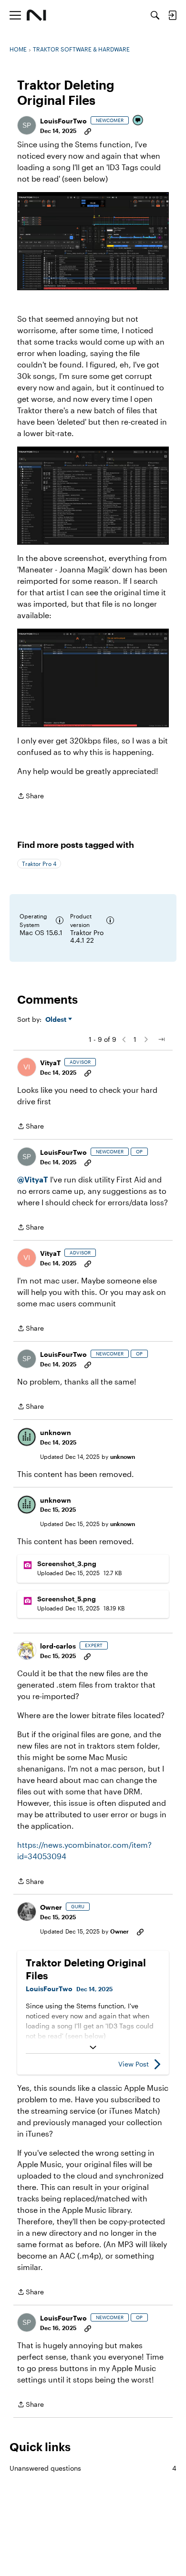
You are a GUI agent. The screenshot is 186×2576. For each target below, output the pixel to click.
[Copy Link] (88, 131)
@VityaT (33, 1179)
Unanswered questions (93, 2468)
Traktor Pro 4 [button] (39, 864)
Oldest (57, 1020)
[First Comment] (138, 121)
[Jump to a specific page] (161, 1039)
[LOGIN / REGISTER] (172, 15)
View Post (134, 2064)
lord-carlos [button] (58, 1646)
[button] (27, 125)
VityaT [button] (50, 1063)
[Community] (36, 15)
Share (31, 797)
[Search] (155, 15)
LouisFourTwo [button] (63, 121)
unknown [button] (56, 1432)
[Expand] (93, 2047)
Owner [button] (51, 1907)
